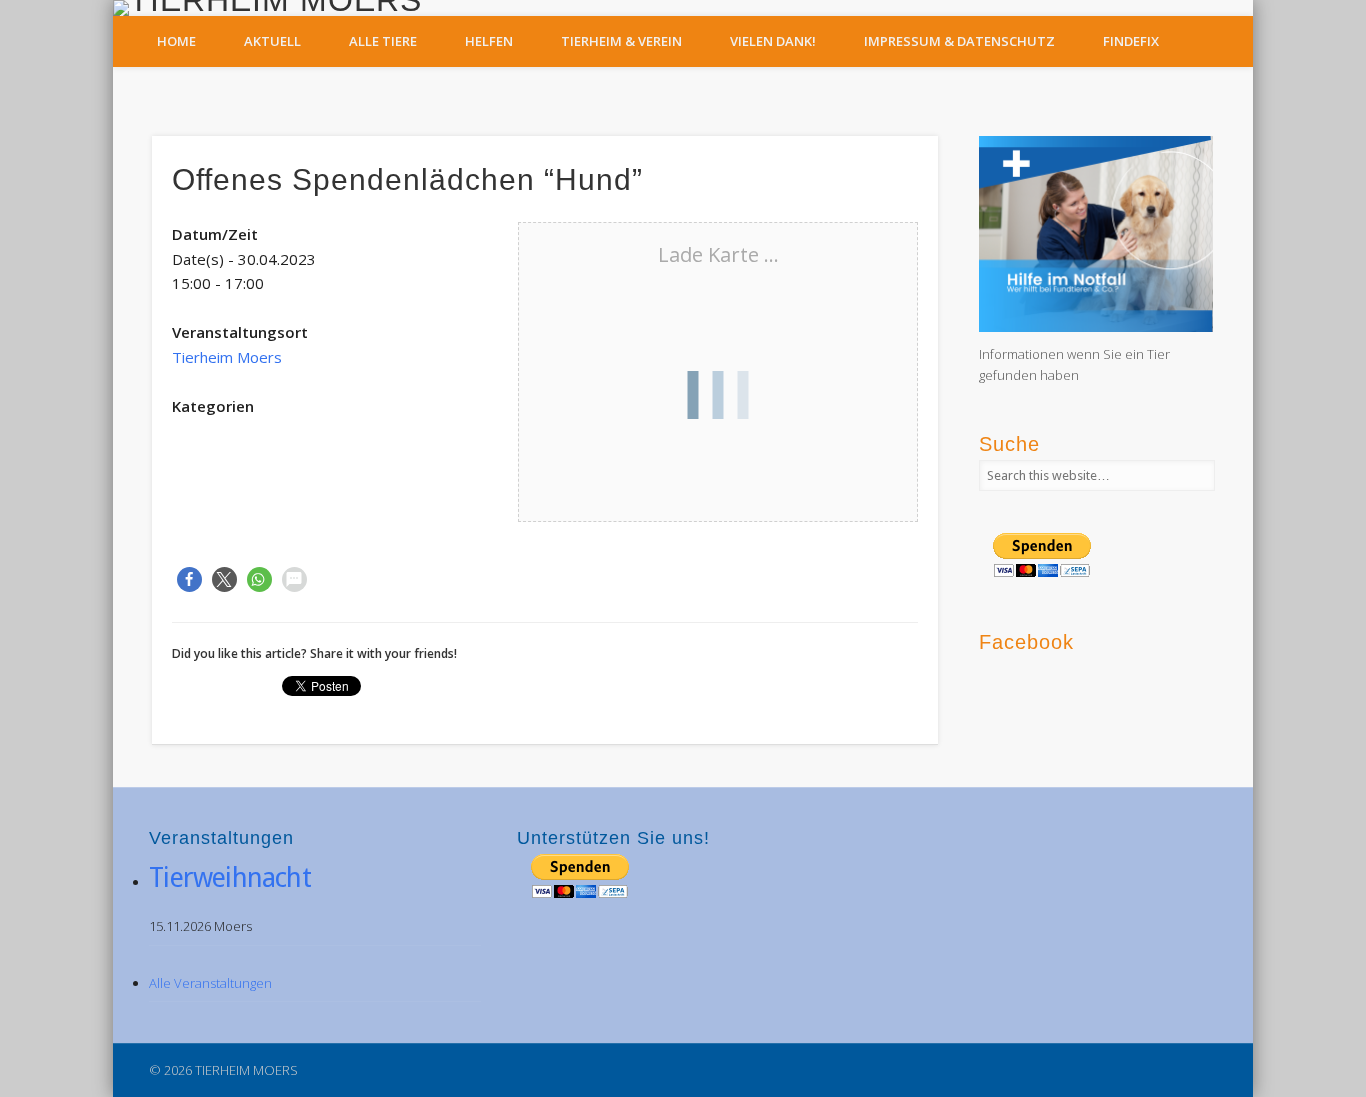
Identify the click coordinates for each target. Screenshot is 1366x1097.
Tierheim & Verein (621, 41)
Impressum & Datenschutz (959, 41)
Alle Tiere (383, 41)
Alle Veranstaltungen (210, 983)
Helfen (489, 41)
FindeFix (1131, 41)
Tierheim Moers (227, 357)
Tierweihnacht (230, 877)
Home (176, 41)
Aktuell (272, 41)
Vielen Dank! (773, 41)
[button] (189, 579)
